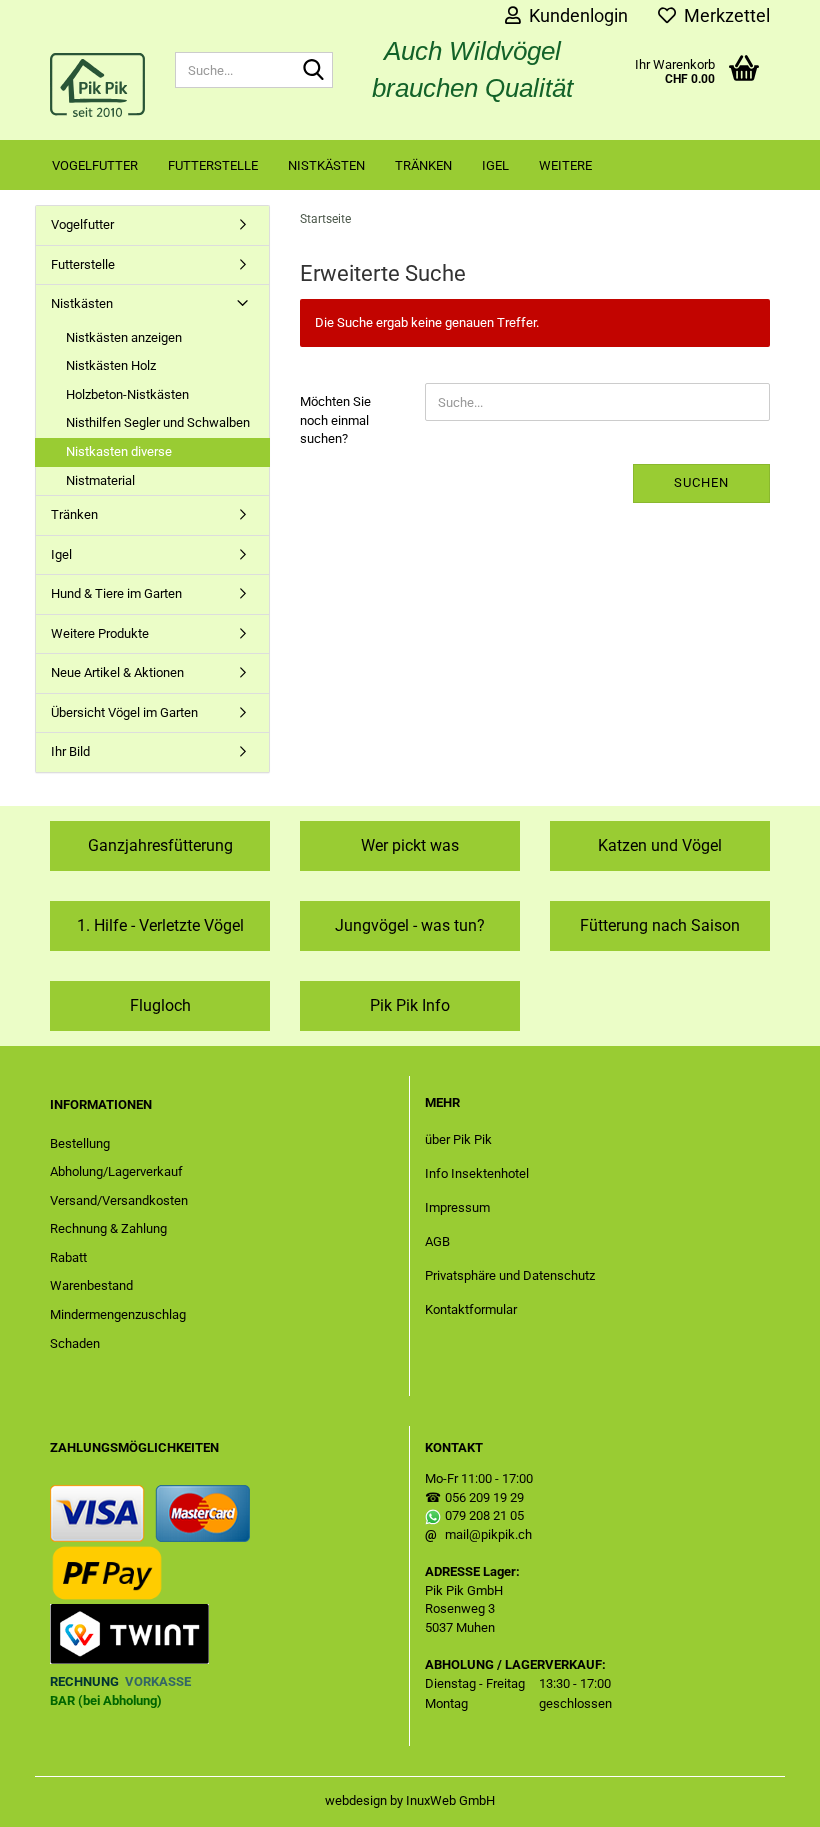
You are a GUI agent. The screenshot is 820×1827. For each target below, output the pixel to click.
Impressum (457, 1207)
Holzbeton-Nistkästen (127, 394)
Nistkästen (326, 165)
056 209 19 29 (484, 1497)
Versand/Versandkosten (119, 1200)
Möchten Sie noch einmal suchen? (335, 420)
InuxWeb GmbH (450, 1800)
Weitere (565, 165)
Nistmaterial (100, 480)
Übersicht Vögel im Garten (124, 712)
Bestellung (80, 1143)
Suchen (701, 482)
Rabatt (68, 1257)
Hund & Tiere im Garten (116, 593)
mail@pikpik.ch (488, 1534)
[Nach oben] (765, 1797)
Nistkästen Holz (111, 365)
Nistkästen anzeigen (124, 337)
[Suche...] (314, 71)
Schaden (75, 1343)
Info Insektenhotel (477, 1173)
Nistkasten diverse (119, 451)
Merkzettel (723, 15)
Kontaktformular (471, 1309)
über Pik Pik (458, 1139)
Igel (495, 165)
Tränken (423, 165)
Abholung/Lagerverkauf (116, 1171)
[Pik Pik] (97, 85)
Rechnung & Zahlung (108, 1228)
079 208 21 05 (484, 1515)
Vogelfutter (95, 165)
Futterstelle (213, 165)
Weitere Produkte (100, 633)
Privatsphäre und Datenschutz (510, 1275)
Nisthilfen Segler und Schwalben (158, 422)
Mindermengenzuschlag (118, 1314)
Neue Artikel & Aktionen (117, 672)
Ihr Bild (70, 751)
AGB (437, 1241)
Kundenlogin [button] (574, 15)
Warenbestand (91, 1285)
